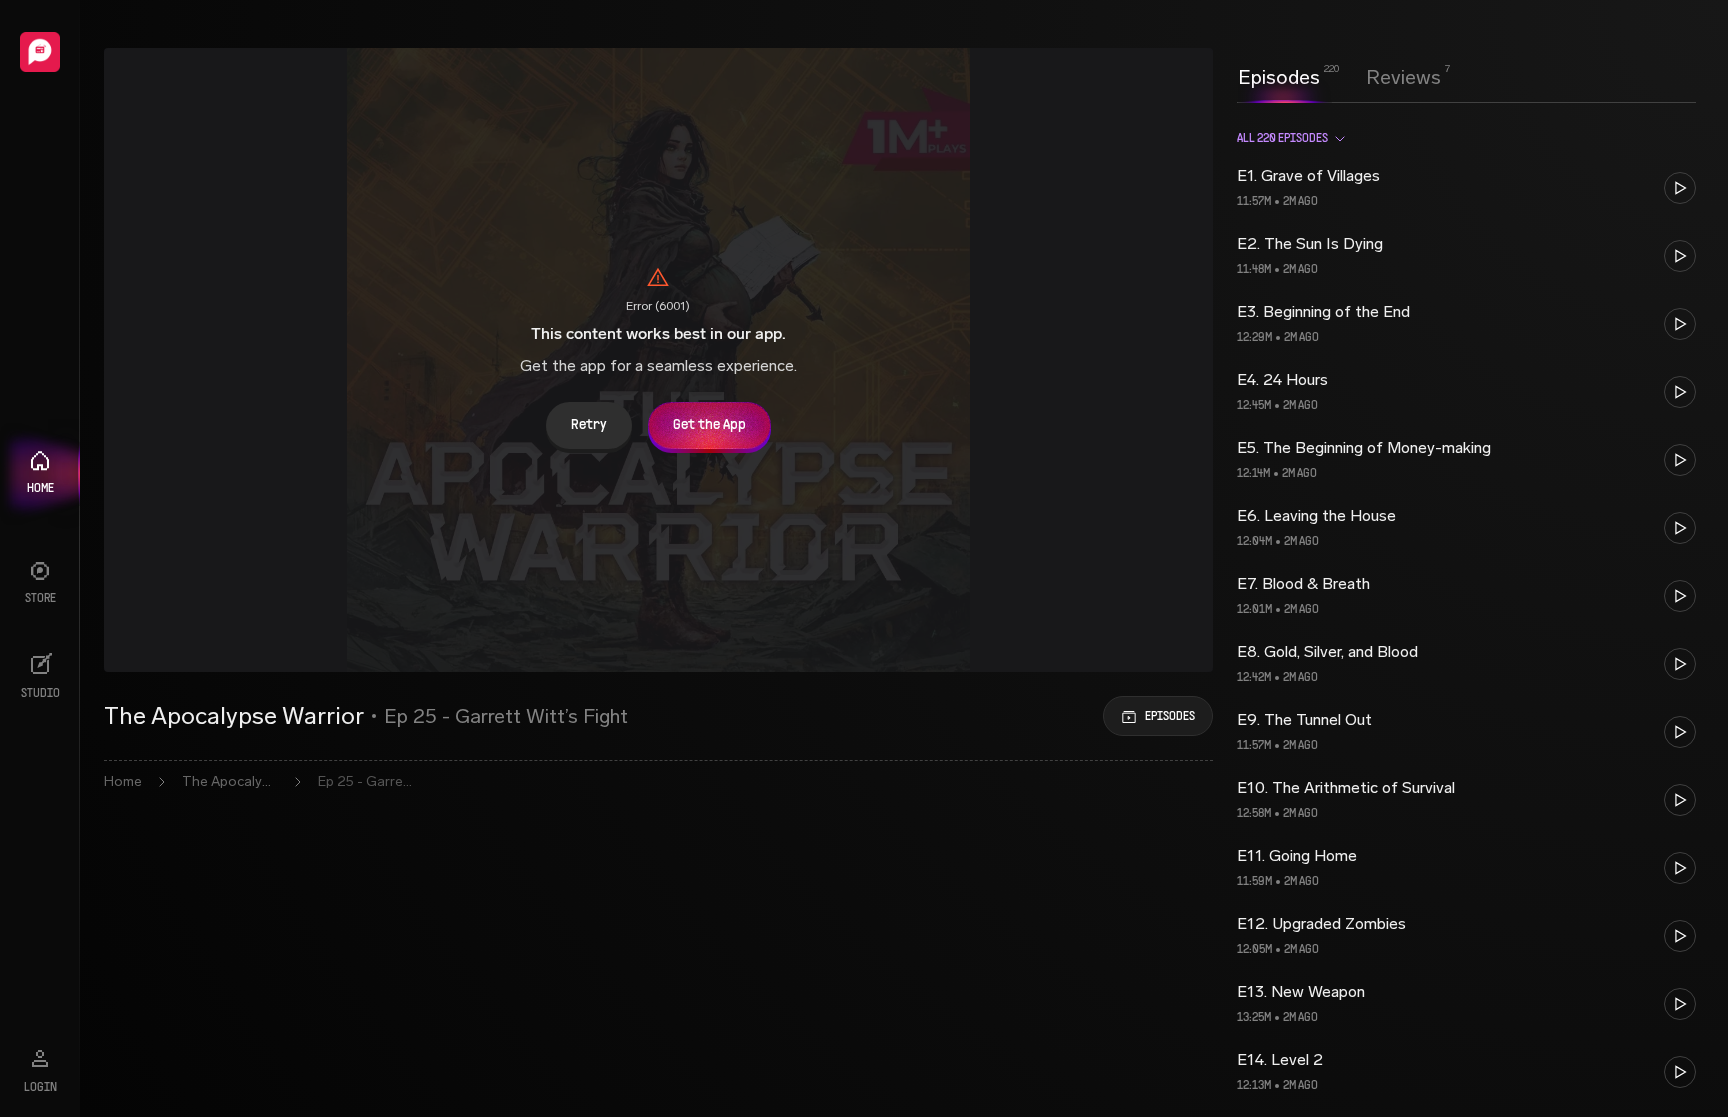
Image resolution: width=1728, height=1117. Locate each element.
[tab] (1279, 75)
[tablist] (1339, 77)
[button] (1466, 188)
